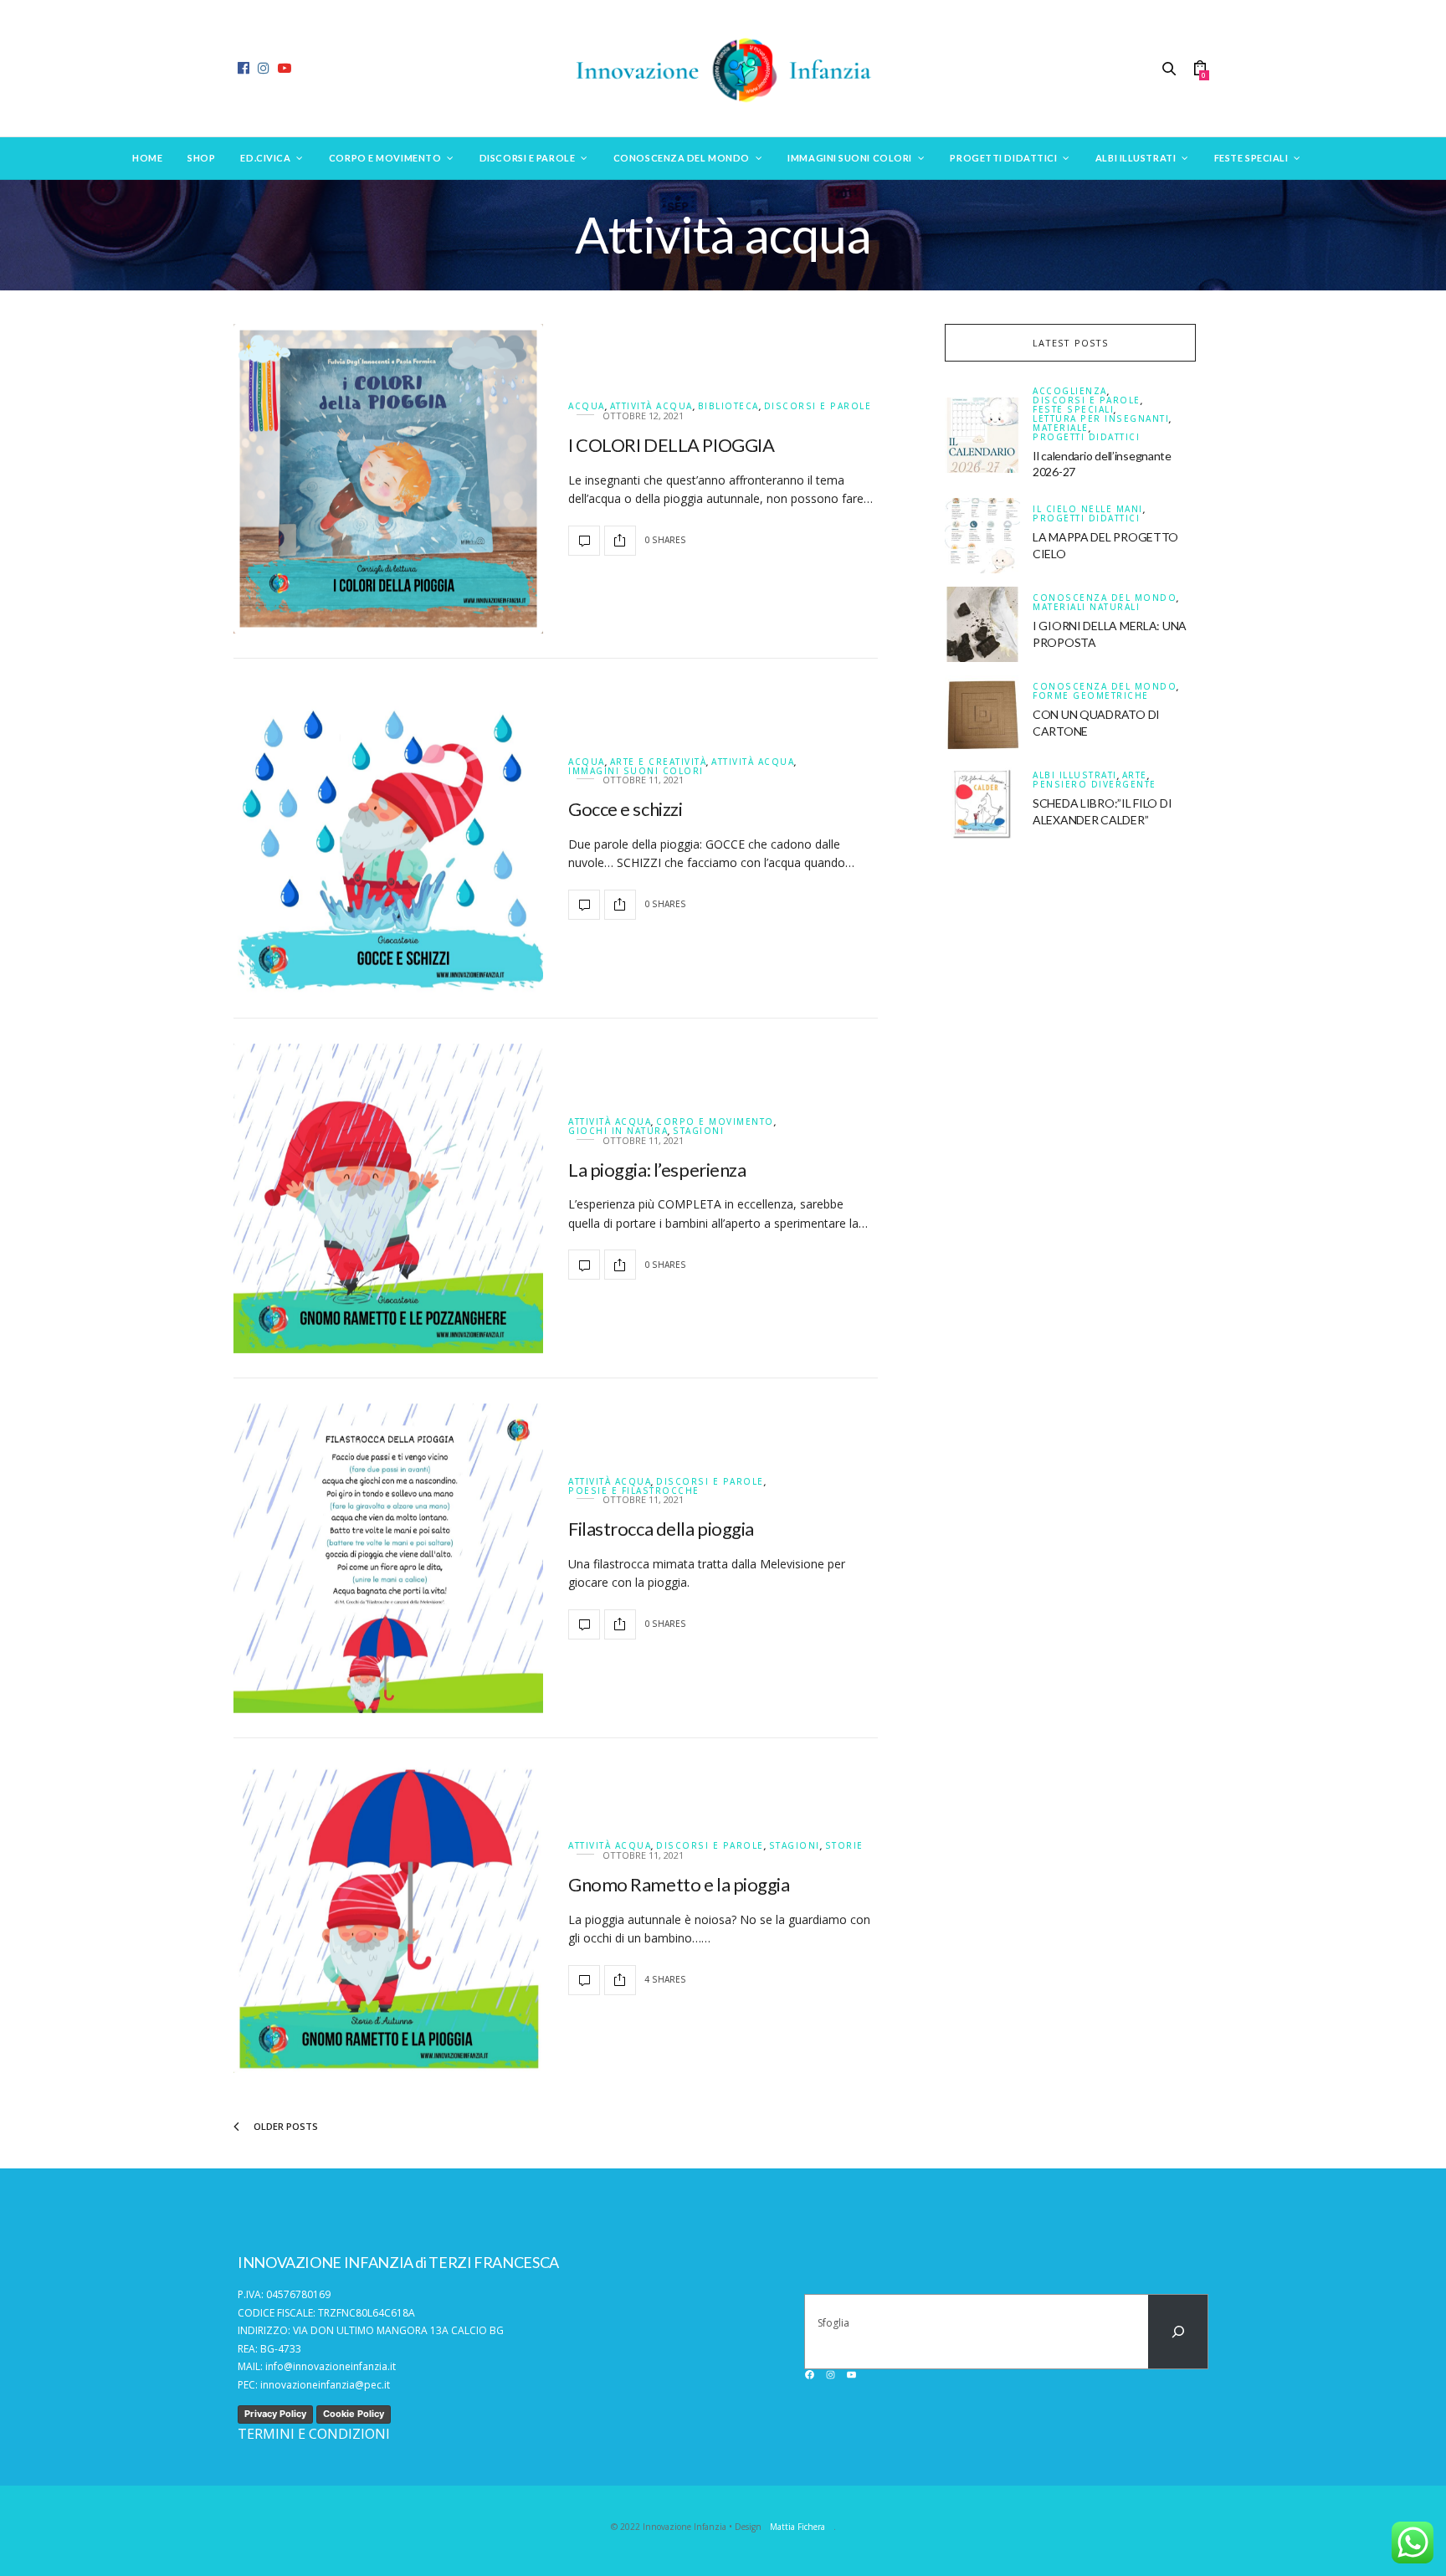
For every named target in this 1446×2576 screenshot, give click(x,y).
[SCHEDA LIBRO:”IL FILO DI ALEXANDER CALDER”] (989, 802)
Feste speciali (1251, 158)
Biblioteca (728, 406)
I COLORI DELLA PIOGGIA (671, 445)
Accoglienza (1070, 391)
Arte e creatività (659, 762)
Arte (1135, 775)
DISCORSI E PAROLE (818, 406)
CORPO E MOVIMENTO (715, 1122)
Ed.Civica (265, 158)
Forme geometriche (1091, 695)
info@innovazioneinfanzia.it (331, 2366)
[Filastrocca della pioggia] (388, 1558)
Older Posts (285, 2126)
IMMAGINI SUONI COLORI (636, 771)
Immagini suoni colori (850, 158)
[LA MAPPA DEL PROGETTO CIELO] (989, 536)
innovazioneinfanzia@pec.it (325, 2385)
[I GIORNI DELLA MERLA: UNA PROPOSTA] (989, 624)
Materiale (1061, 428)
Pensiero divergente (1095, 784)
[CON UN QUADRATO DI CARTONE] (989, 713)
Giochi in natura (618, 1131)
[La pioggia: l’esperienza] (388, 1198)
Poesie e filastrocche (634, 1491)
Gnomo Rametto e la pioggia (679, 1884)
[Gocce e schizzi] (388, 839)
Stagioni (698, 1131)
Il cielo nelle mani (1088, 509)
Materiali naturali (1086, 607)
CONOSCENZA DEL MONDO (1105, 598)
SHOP (201, 158)
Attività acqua (651, 406)
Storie (844, 1846)
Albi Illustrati (1136, 158)
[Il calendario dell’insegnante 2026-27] (989, 435)
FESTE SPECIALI (1073, 410)
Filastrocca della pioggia (661, 1529)
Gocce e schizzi (625, 809)
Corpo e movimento (385, 158)
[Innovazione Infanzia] (723, 68)
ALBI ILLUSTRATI (1075, 775)
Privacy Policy (275, 2414)
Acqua (587, 406)
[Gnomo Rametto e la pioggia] (388, 1918)
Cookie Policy (354, 2414)
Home (147, 158)
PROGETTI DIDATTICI (1086, 437)
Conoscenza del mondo (682, 158)
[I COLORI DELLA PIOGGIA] (388, 479)
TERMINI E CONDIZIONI (314, 2434)
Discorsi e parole (527, 158)
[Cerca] (1178, 2332)
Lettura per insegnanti (1101, 419)
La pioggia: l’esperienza (657, 1170)
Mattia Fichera (797, 2527)
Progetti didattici (1003, 158)
